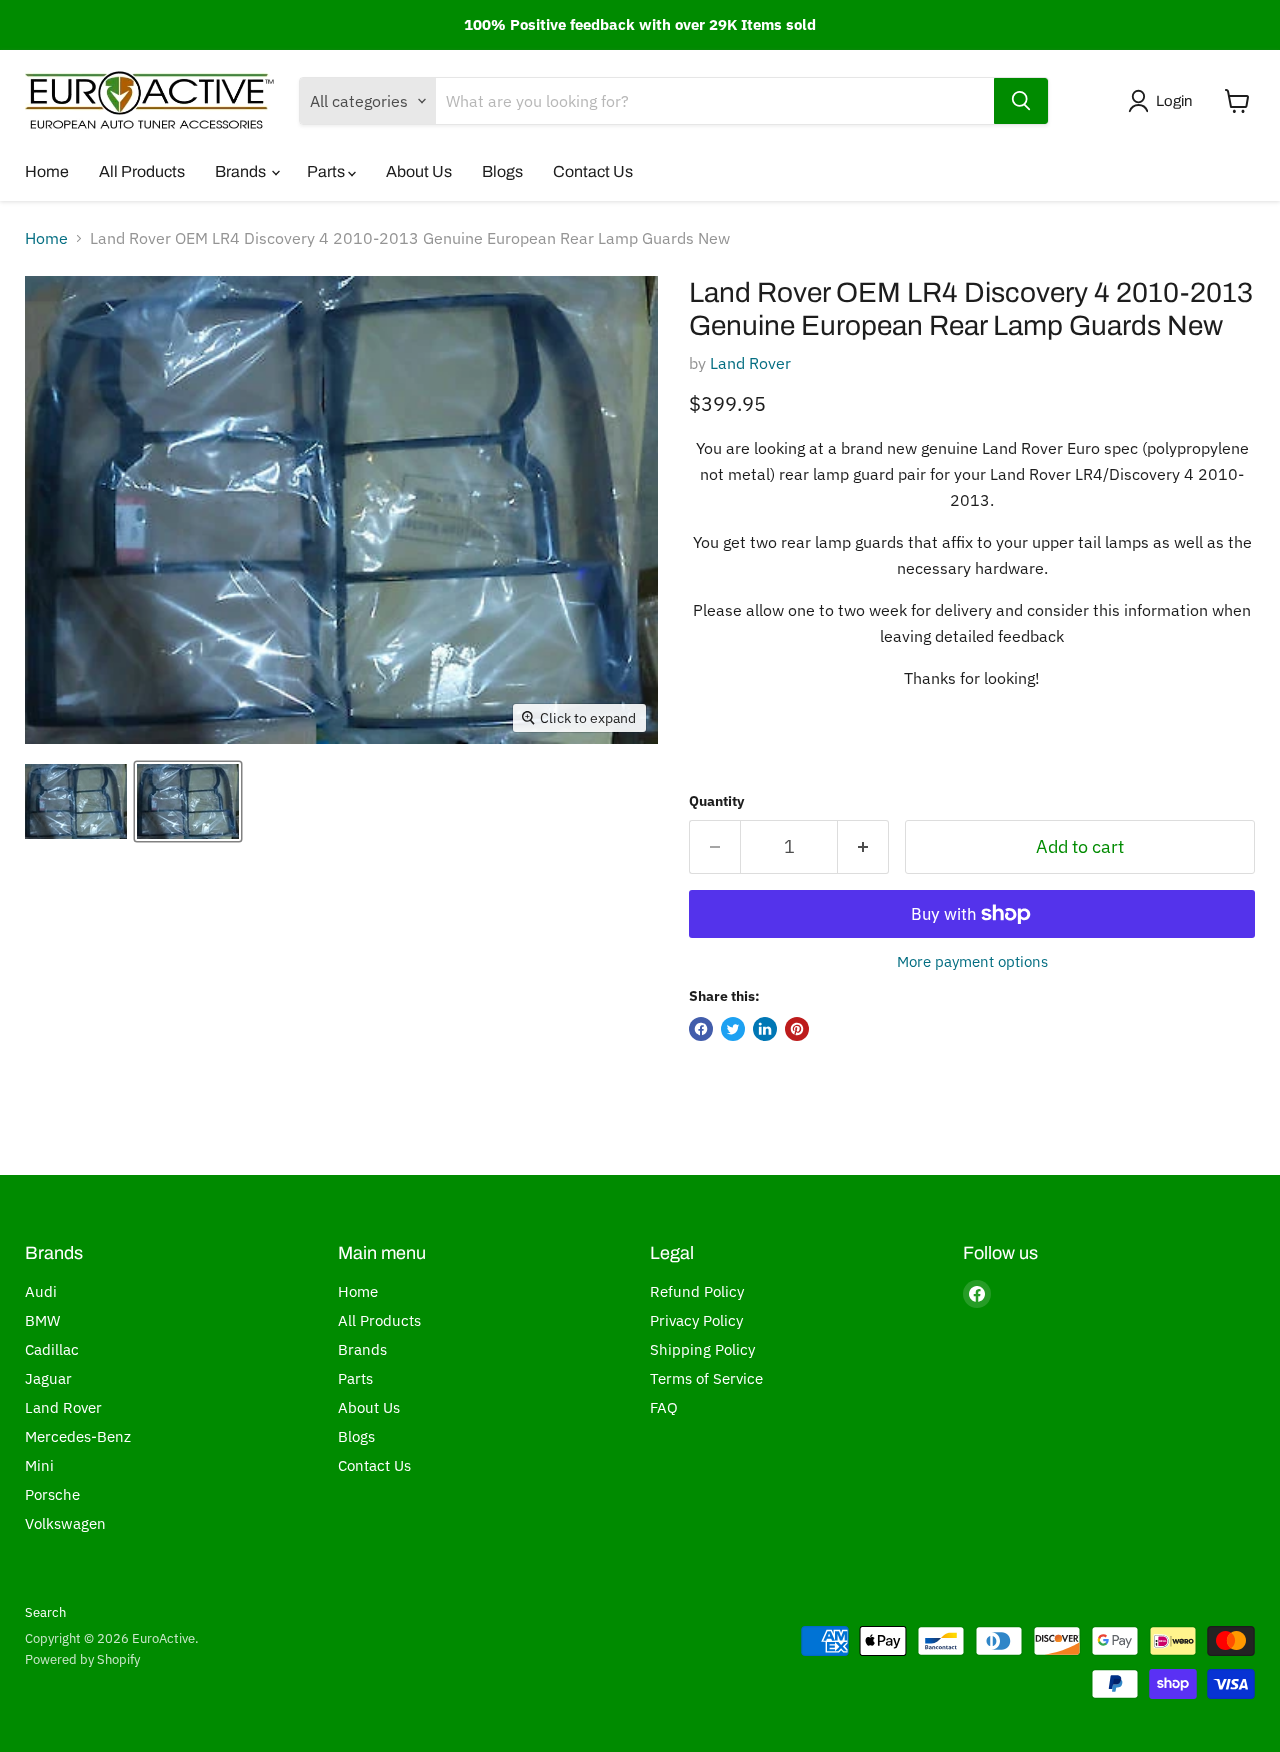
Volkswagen (65, 1523)
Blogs (502, 171)
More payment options (972, 961)
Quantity (716, 801)
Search (45, 1612)
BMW (42, 1320)
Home (47, 171)
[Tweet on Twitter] (733, 1029)
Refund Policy (697, 1291)
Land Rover (750, 363)
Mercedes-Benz (78, 1436)
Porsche (52, 1494)
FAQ (664, 1407)
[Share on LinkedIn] (765, 1029)
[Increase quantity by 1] (863, 847)
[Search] (1021, 101)
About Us (419, 171)
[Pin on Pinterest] (797, 1029)
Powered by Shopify (82, 1659)
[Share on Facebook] (701, 1029)
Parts (327, 171)
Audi (41, 1291)
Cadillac (52, 1349)
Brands (242, 171)
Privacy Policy (696, 1320)
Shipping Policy (702, 1349)
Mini (39, 1465)
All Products (142, 171)
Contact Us (593, 171)
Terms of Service (706, 1378)
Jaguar (48, 1378)
